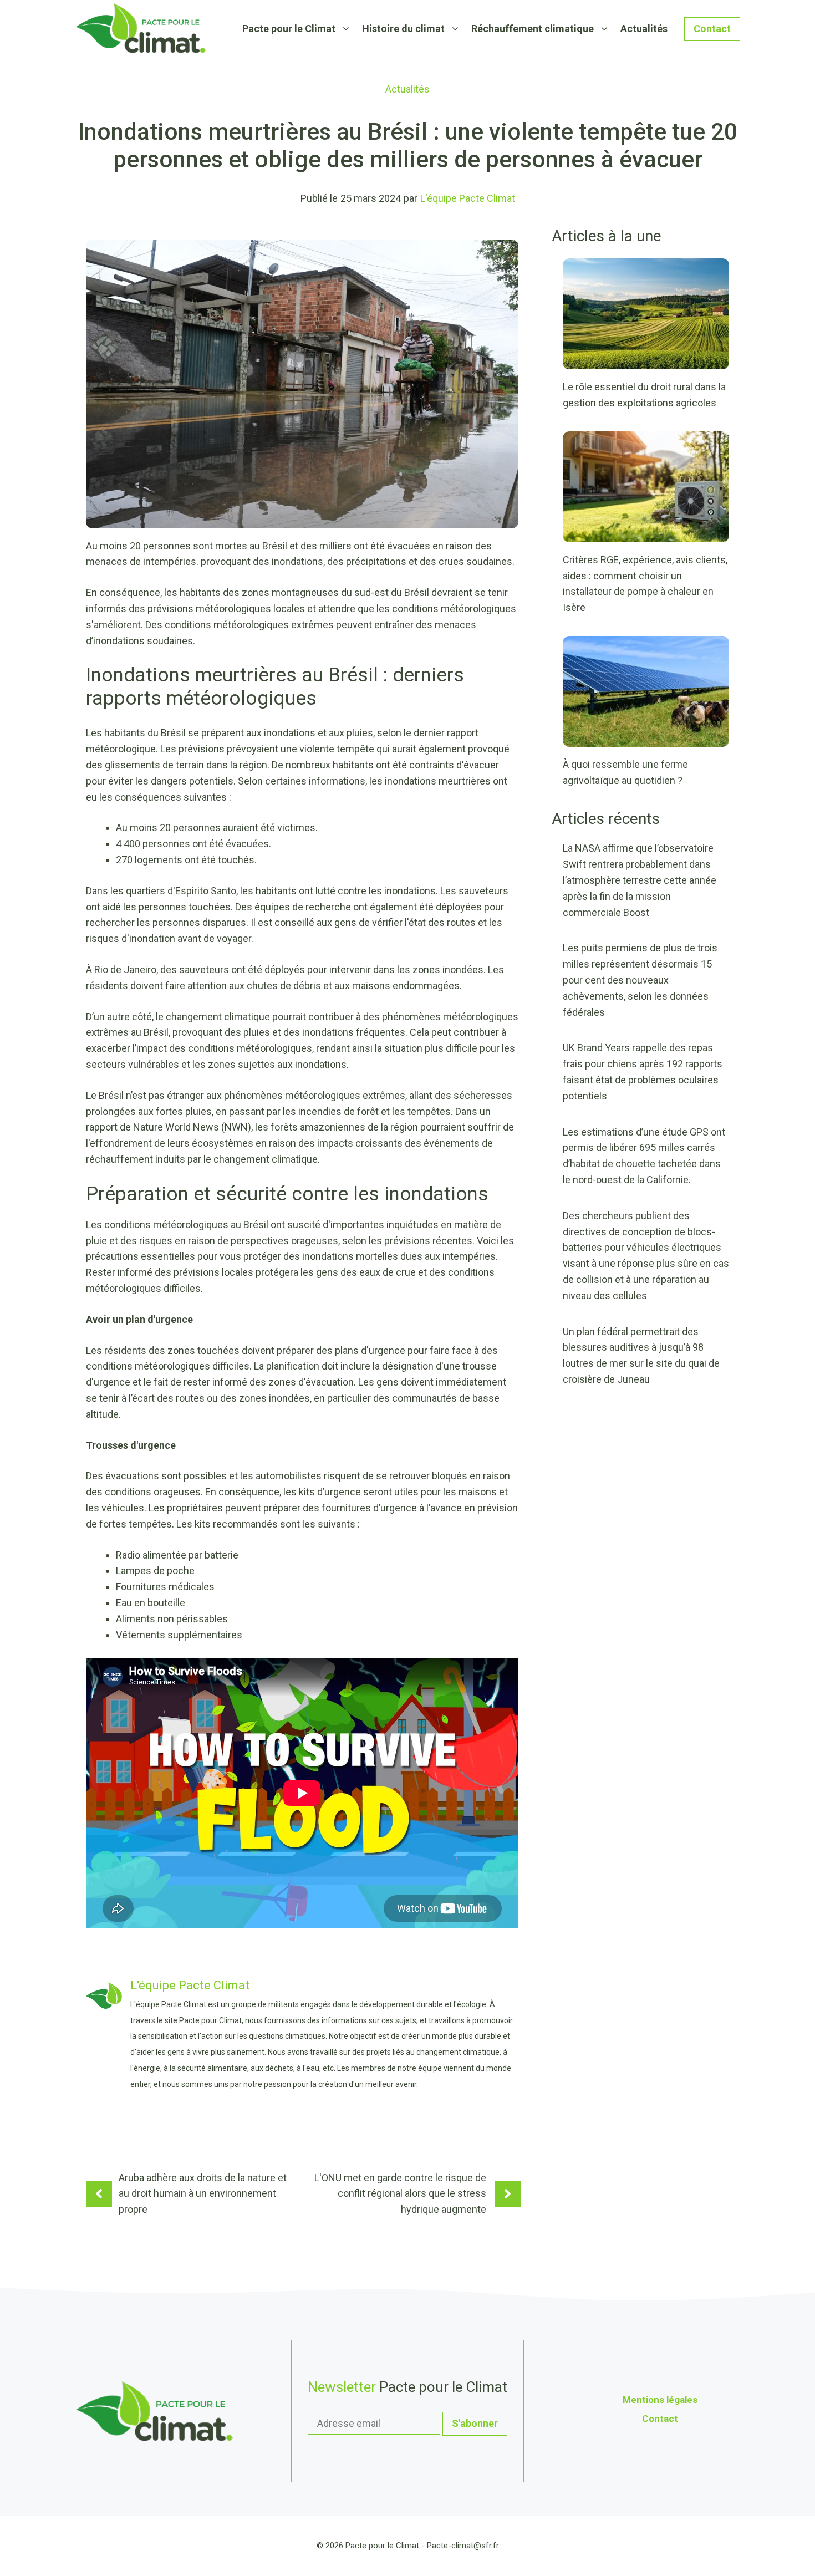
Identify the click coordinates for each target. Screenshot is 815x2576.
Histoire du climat (403, 29)
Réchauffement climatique (533, 29)
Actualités (644, 29)
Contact (712, 29)
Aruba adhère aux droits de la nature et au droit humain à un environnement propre (203, 2194)
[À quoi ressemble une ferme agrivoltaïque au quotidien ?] (646, 738)
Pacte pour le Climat (289, 29)
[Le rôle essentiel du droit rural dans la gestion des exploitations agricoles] (646, 361)
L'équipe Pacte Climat (468, 198)
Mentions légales (660, 2400)
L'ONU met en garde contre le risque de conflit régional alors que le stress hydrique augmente (400, 2194)
